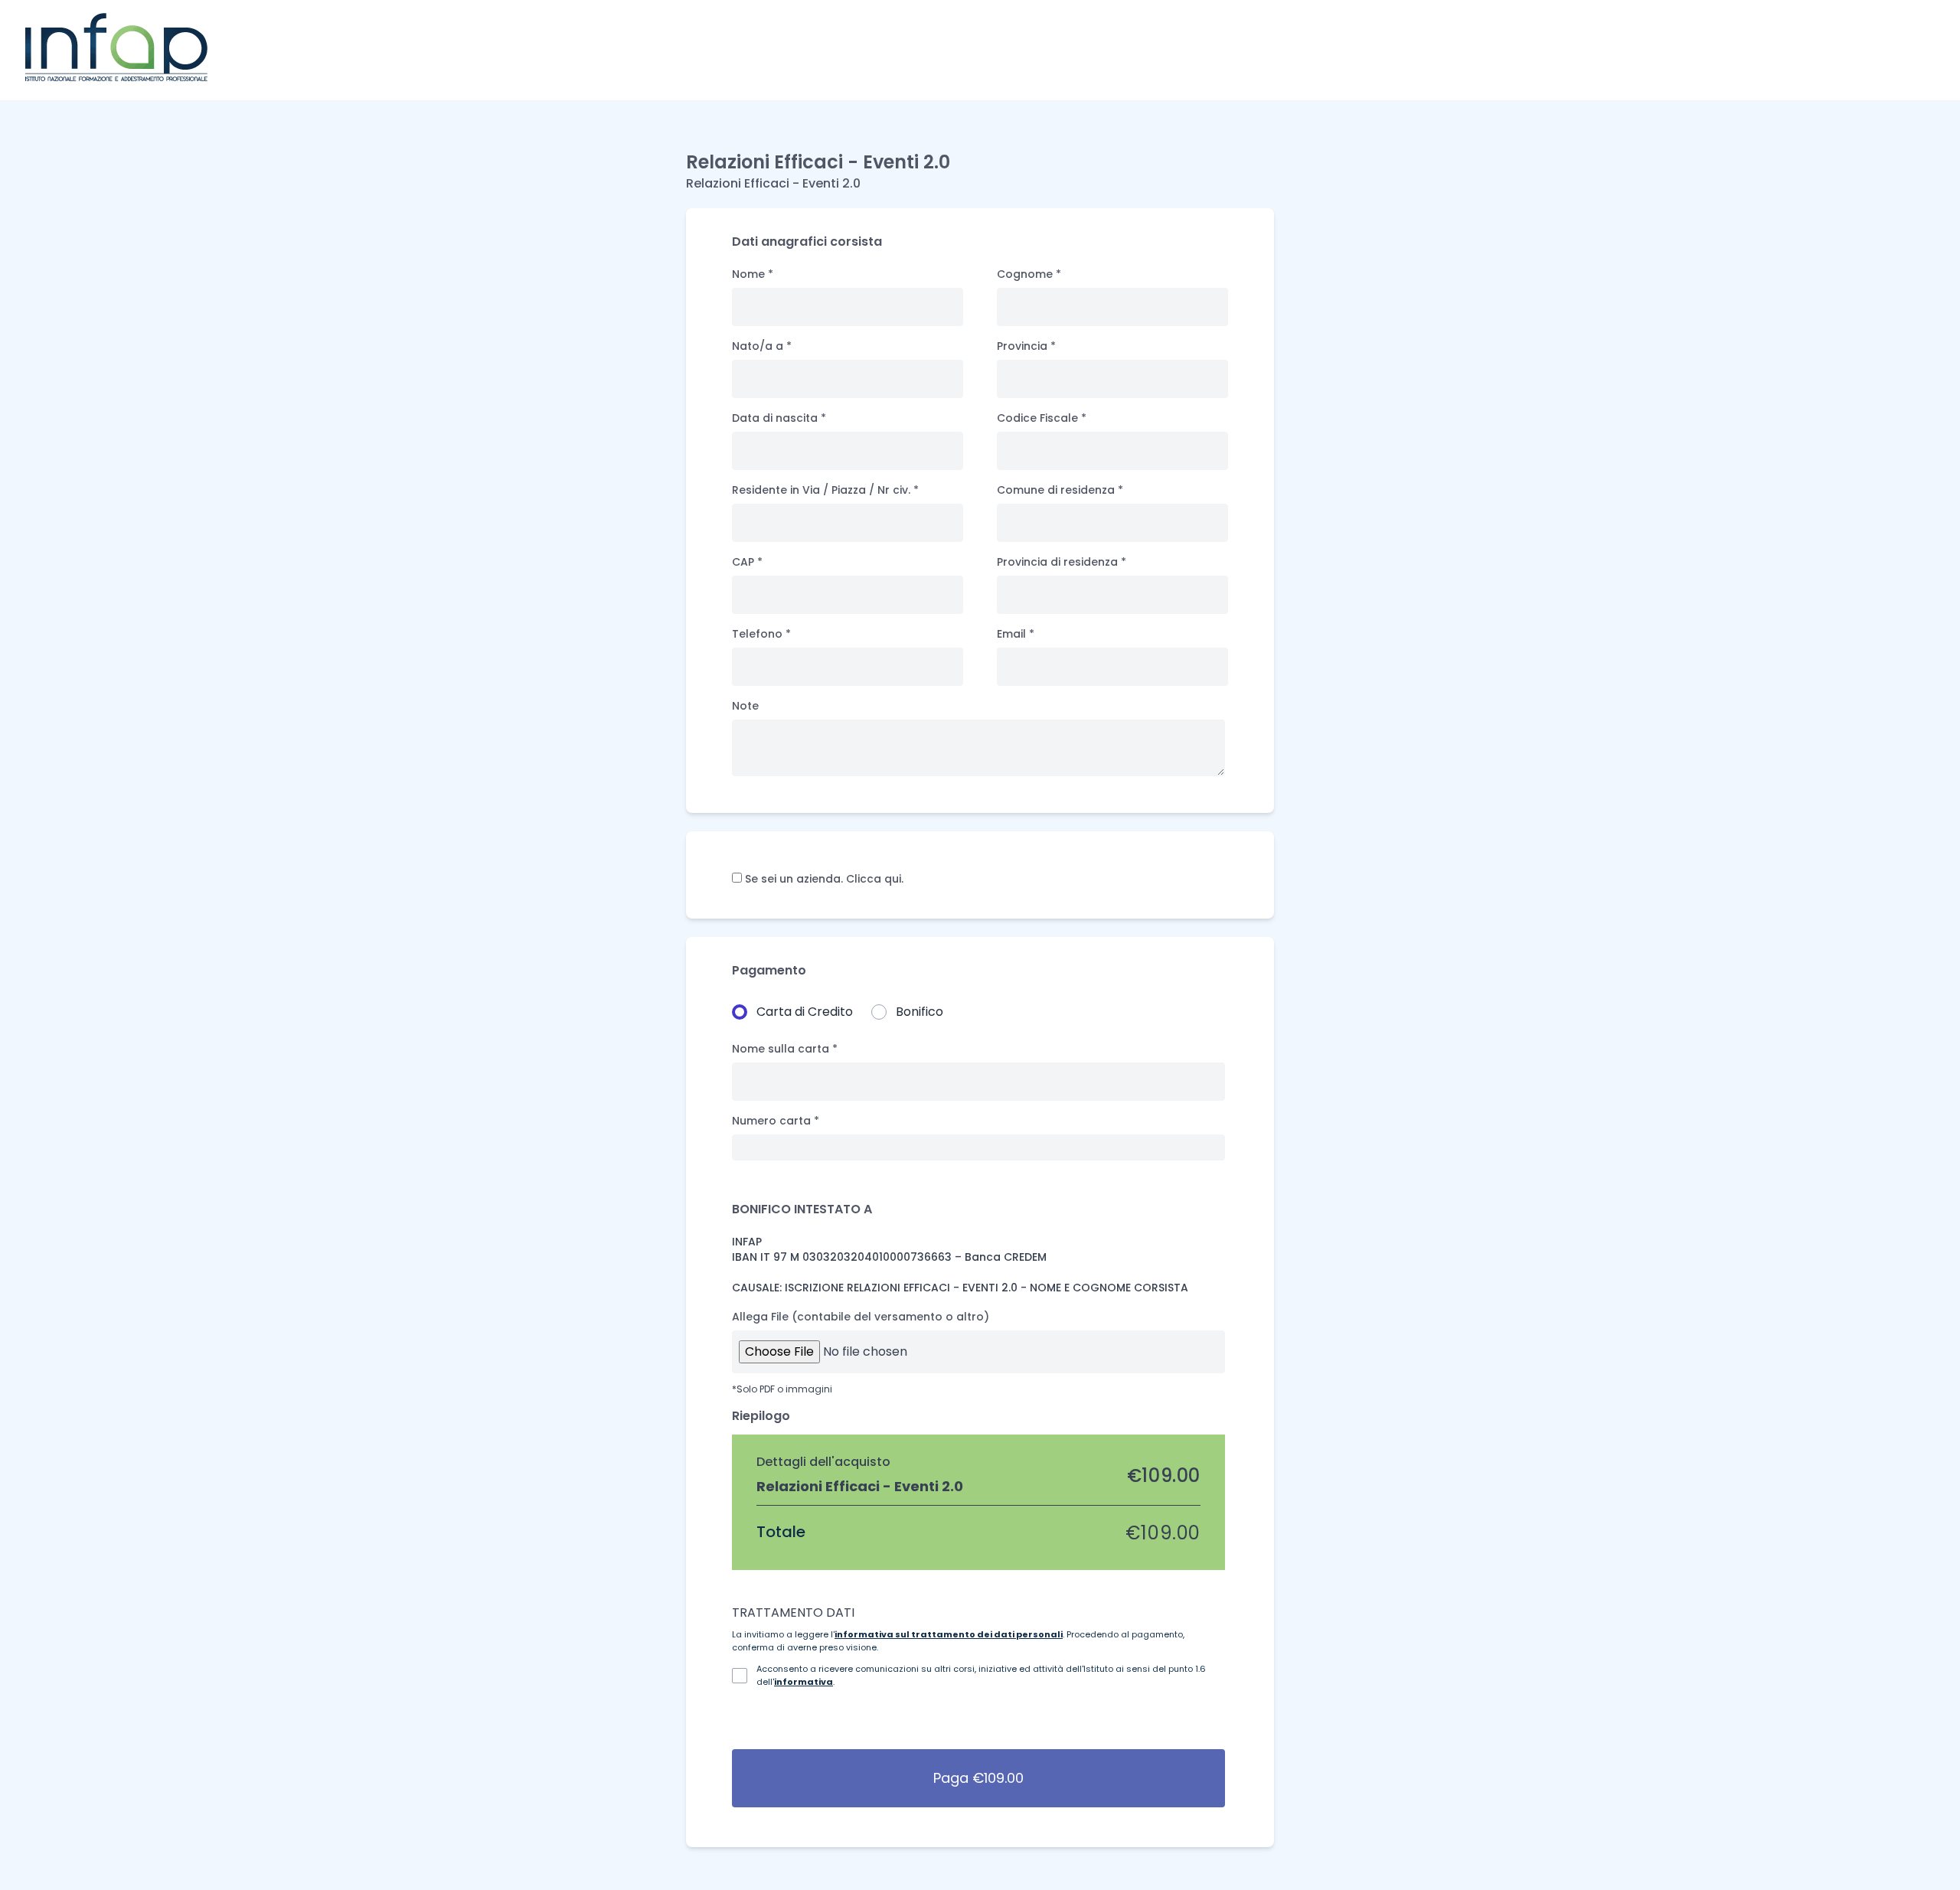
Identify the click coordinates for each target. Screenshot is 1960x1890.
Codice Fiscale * (1042, 418)
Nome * (753, 274)
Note (745, 706)
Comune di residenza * (1060, 490)
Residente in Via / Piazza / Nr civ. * (825, 490)
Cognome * (1029, 274)
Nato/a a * (762, 346)
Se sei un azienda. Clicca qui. (823, 879)
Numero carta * (776, 1121)
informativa (804, 1682)
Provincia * (1026, 346)
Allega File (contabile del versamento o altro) (861, 1317)
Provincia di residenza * (1062, 562)
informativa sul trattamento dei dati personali (949, 1634)
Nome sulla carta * (785, 1049)
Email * (1016, 634)
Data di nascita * (779, 418)
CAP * (747, 562)
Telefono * (761, 634)
